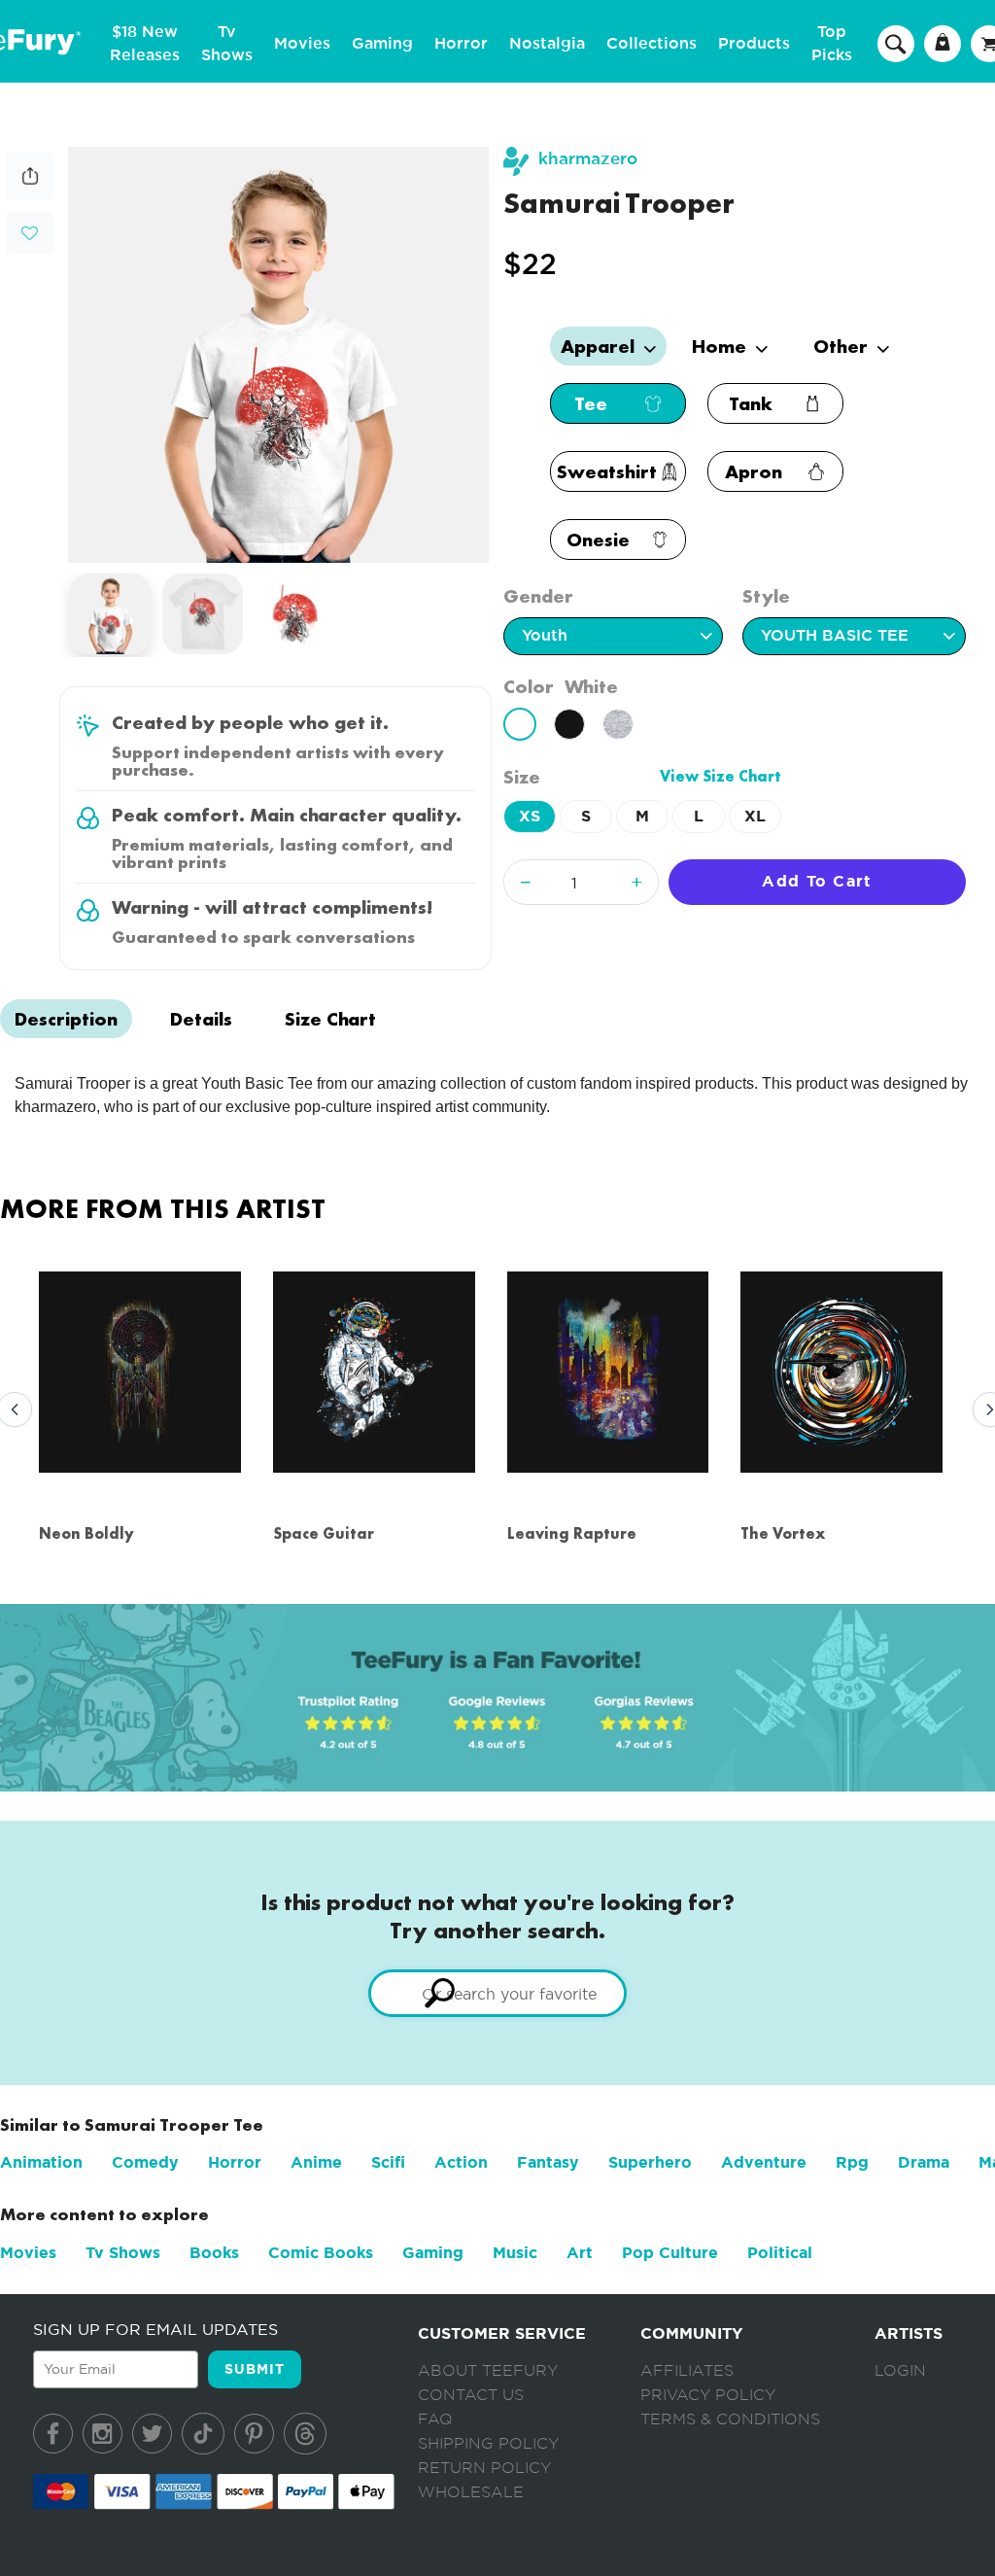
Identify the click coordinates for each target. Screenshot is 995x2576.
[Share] (30, 195)
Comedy (145, 2162)
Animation (41, 2162)
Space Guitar (324, 1533)
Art (580, 2253)
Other (843, 346)
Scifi (388, 2162)
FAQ (435, 2419)
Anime (316, 2162)
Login (900, 2371)
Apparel (600, 346)
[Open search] (896, 43)
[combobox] (497, 1993)
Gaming (382, 44)
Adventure (764, 2162)
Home (721, 346)
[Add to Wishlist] (30, 234)
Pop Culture (670, 2253)
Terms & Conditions (730, 2419)
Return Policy (484, 2468)
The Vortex (783, 1533)
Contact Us (471, 2395)
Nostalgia (547, 44)
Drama (924, 2162)
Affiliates (687, 2371)
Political (780, 2253)
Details (201, 1019)
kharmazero (588, 159)
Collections (652, 44)
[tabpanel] (279, 355)
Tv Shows (123, 2253)
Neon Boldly (86, 1533)
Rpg (852, 2162)
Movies (302, 44)
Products (754, 44)
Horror (461, 44)
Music (515, 2253)
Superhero (650, 2162)
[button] (30, 231)
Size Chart (330, 1019)
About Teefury (488, 2371)
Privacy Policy (708, 2395)
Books (214, 2253)
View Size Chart (721, 776)
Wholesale (471, 2492)
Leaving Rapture (572, 1533)
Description (66, 1019)
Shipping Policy (488, 2444)
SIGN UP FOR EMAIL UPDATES (155, 2329)
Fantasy (548, 2162)
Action (461, 2162)
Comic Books (321, 2253)
